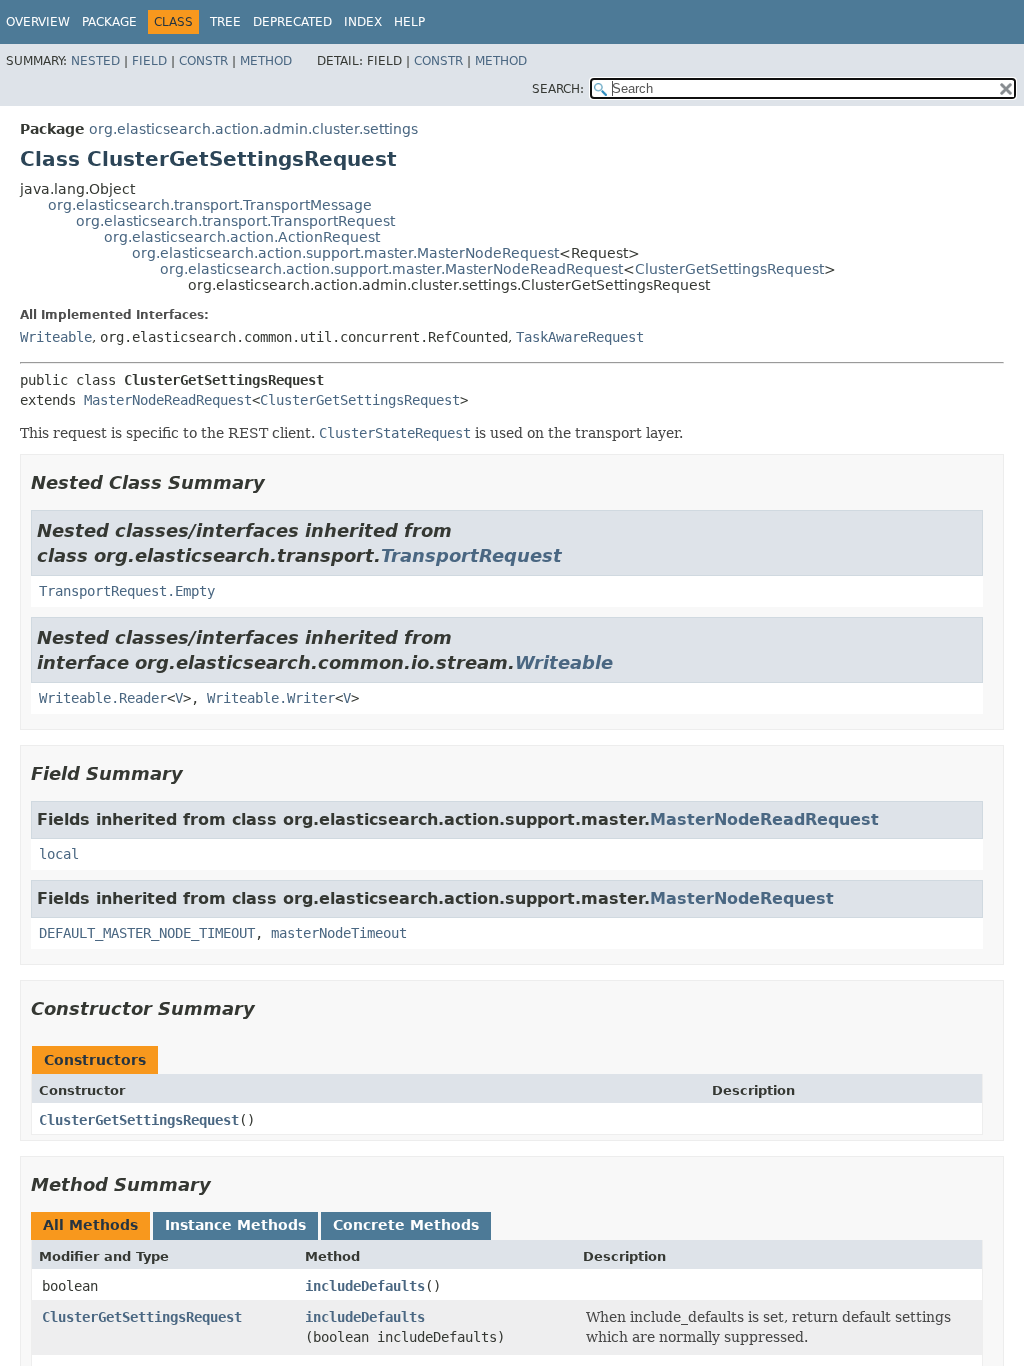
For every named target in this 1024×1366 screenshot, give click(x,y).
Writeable (56, 337)
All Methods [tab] (90, 1225)
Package (109, 22)
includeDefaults (365, 1286)
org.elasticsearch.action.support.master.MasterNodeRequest (345, 253)
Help (409, 22)
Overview (38, 22)
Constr (203, 61)
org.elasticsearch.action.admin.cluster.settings (253, 129)
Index (363, 22)
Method (266, 61)
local (59, 854)
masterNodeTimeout (339, 933)
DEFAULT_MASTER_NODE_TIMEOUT (147, 933)
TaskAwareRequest (580, 337)
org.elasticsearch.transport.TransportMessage (210, 205)
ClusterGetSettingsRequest (729, 269)
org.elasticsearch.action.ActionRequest (242, 237)
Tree (225, 22)
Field (149, 61)
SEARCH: (558, 89)
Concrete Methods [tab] (406, 1225)
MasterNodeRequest (742, 898)
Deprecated (292, 22)
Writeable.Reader (103, 698)
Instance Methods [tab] (235, 1225)
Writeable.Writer (271, 698)
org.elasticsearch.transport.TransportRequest (235, 221)
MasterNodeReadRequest (168, 400)
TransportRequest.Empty (127, 591)
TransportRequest (471, 555)
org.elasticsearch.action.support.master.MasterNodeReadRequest (391, 269)
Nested (95, 61)
